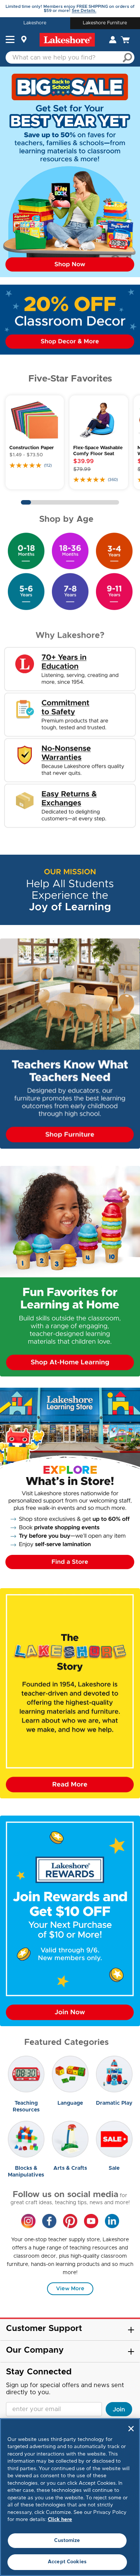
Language (70, 2103)
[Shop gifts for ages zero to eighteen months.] (26, 551)
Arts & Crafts (70, 2168)
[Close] (131, 2429)
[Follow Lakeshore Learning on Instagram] (28, 2221)
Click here (60, 2520)
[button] (10, 40)
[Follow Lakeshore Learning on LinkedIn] (112, 2221)
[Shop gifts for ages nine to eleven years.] (114, 591)
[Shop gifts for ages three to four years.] (114, 551)
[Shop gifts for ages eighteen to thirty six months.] (70, 551)
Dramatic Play (114, 2103)
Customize (67, 2541)
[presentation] (26, 2074)
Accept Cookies (67, 2562)
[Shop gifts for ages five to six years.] (26, 591)
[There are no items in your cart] (125, 40)
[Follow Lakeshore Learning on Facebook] (49, 2221)
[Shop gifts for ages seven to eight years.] (70, 591)
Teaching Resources (26, 2107)
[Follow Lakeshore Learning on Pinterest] (70, 2221)
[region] (70, 2497)
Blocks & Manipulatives (26, 2172)
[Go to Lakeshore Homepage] (67, 40)
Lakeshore (35, 23)
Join (119, 2410)
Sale (114, 2168)
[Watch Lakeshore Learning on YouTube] (91, 2221)
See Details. (84, 11)
